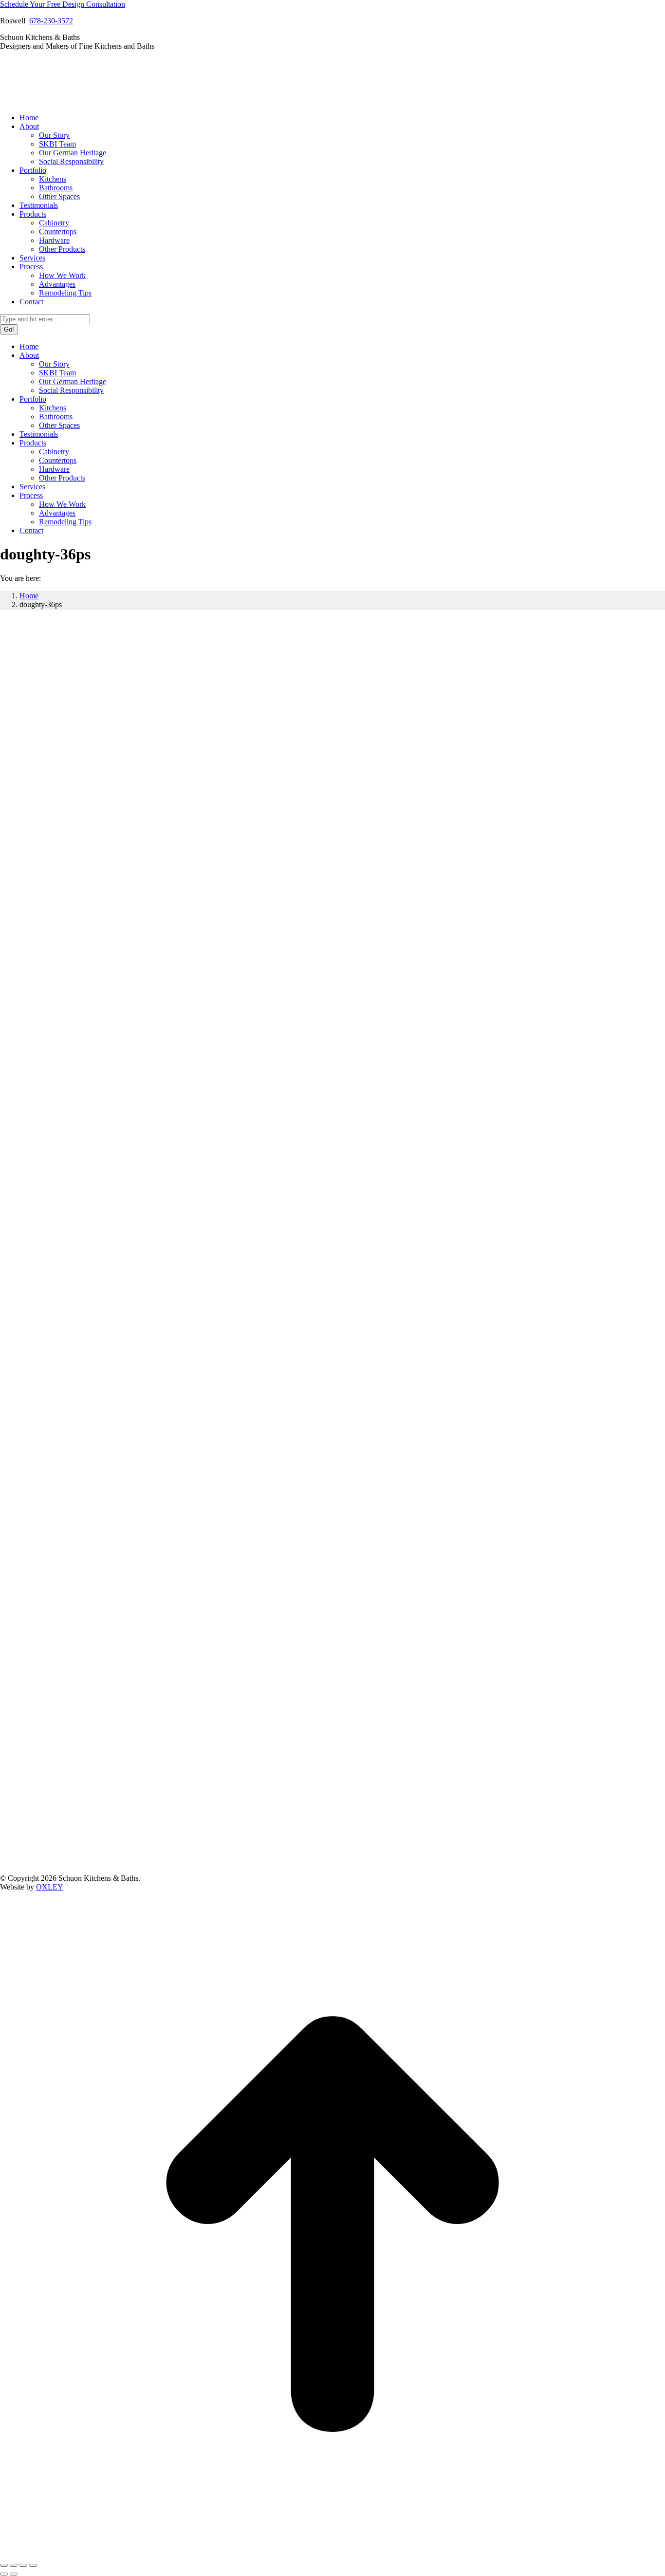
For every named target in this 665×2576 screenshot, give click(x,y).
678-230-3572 (51, 21)
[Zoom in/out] (33, 2565)
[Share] (14, 2565)
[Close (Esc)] (4, 2565)
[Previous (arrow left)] (4, 2574)
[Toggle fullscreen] (23, 2565)
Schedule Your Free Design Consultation (63, 4)
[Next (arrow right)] (14, 2574)
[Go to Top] (332, 2554)
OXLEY (50, 1887)
